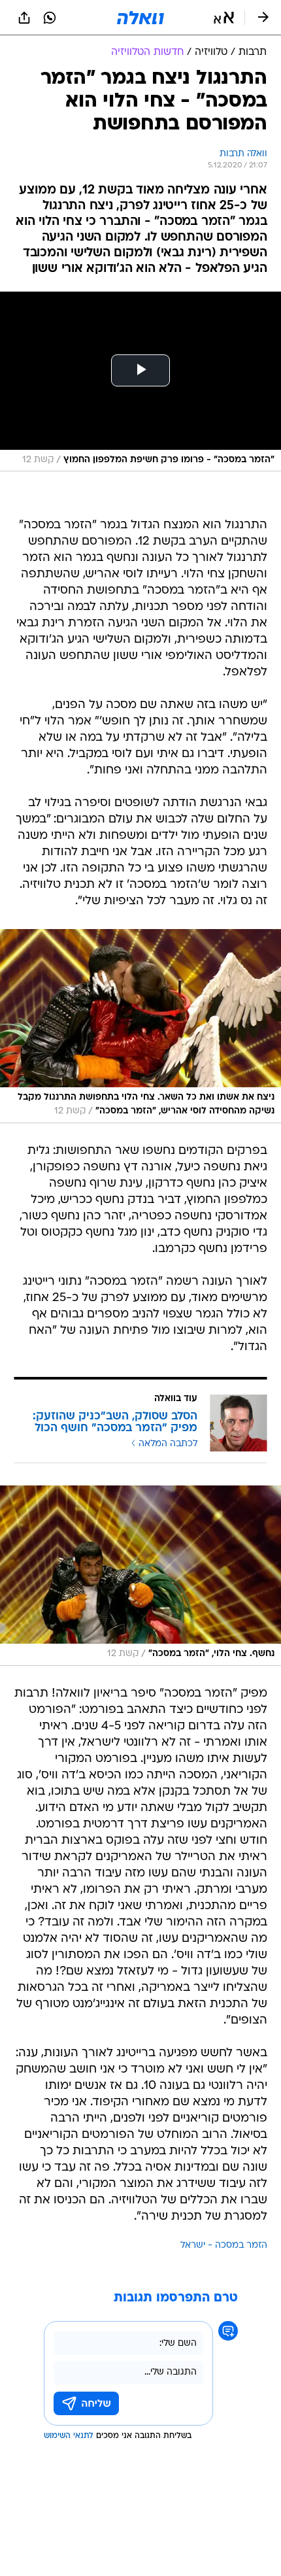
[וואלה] (140, 18)
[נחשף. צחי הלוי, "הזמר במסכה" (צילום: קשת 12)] (140, 1576)
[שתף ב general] (24, 18)
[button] (224, 18)
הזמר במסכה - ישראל (224, 2246)
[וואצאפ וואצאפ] (50, 18)
